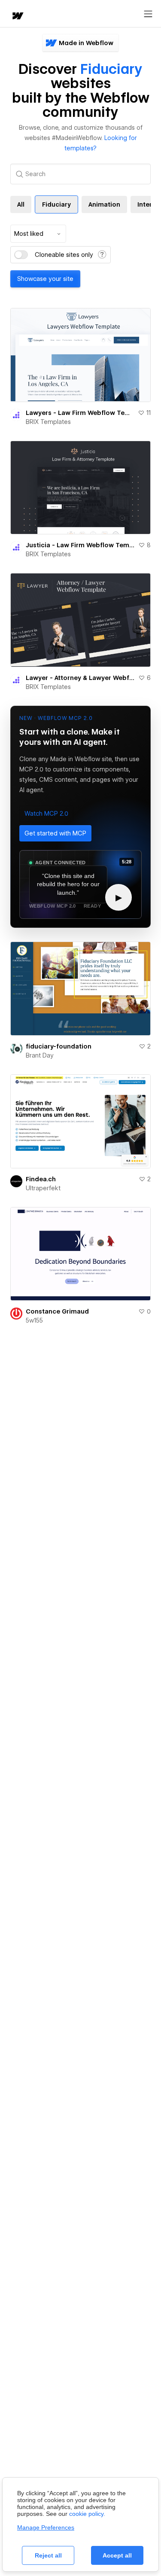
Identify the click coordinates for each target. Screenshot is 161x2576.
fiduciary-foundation (59, 1046)
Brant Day (40, 1055)
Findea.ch (41, 1179)
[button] (46, 814)
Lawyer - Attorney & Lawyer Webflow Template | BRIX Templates (80, 678)
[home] (17, 17)
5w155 (34, 1320)
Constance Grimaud (57, 1311)
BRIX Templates (48, 422)
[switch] (21, 255)
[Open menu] (148, 14)
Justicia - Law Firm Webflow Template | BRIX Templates (80, 545)
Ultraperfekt (43, 1188)
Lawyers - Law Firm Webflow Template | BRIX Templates (80, 413)
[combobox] (38, 234)
